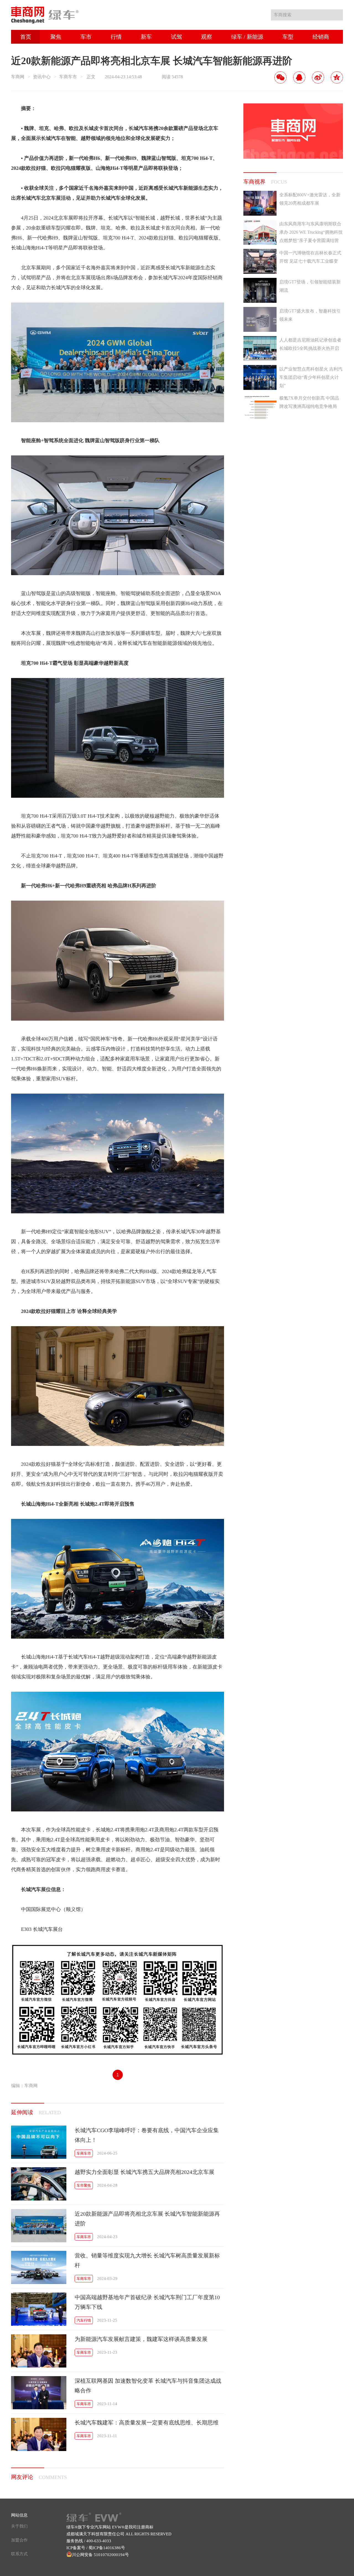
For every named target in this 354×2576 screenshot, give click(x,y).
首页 (26, 37)
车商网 (18, 77)
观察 (207, 37)
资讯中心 (42, 77)
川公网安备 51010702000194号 (100, 2555)
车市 (86, 37)
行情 (116, 37)
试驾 (176, 37)
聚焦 (56, 37)
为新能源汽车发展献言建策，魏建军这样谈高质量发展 (141, 2339)
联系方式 (19, 2554)
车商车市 (68, 77)
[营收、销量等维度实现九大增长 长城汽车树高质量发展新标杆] (39, 2282)
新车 (146, 37)
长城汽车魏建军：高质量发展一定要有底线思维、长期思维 (147, 2423)
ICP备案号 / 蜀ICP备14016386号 (96, 2548)
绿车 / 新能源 (247, 37)
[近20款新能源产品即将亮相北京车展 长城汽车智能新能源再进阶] (39, 2241)
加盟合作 (19, 2540)
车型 (288, 37)
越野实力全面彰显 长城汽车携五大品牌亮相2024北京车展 (145, 2172)
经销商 (321, 37)
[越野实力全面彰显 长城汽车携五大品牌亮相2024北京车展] (39, 2199)
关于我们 (19, 2526)
